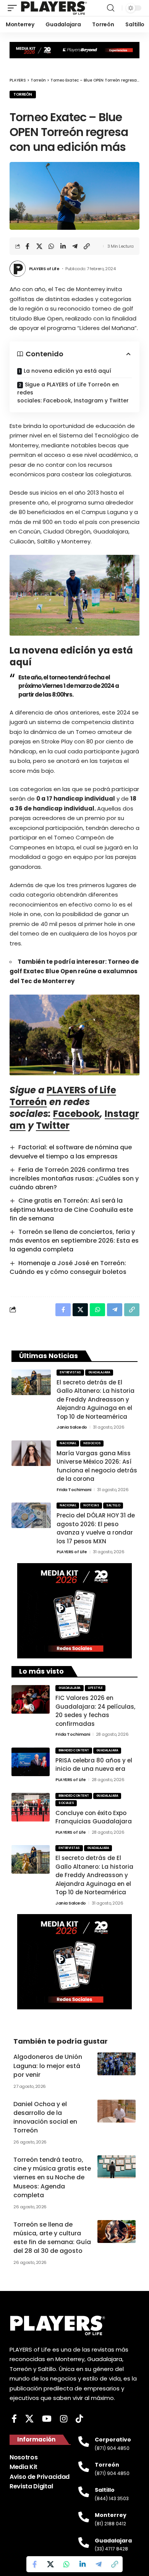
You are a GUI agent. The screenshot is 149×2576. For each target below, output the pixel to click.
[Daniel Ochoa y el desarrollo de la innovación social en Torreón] (117, 2111)
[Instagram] (64, 2419)
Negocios (92, 1443)
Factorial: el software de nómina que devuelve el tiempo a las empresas (71, 1152)
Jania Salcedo (72, 1427)
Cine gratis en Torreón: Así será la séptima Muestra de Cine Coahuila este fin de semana (71, 1209)
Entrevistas (70, 1372)
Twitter (53, 1125)
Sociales (66, 1803)
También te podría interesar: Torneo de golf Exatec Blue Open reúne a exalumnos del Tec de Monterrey (74, 971)
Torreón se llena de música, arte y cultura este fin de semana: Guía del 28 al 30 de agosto (52, 2238)
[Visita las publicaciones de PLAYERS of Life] (18, 269)
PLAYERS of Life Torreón (63, 1096)
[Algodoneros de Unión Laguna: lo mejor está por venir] (117, 2064)
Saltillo (113, 1505)
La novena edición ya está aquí (67, 371)
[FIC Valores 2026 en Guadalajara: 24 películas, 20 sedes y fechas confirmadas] (31, 1699)
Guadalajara (99, 1372)
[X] (29, 2419)
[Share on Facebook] (28, 246)
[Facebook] (14, 2419)
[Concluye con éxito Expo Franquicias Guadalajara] (31, 1807)
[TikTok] (79, 2419)
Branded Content (74, 1750)
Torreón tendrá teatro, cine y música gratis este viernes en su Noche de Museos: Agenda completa (52, 2177)
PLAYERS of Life (44, 269)
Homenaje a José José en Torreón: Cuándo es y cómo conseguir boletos (68, 1267)
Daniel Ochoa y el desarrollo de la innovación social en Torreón (45, 2117)
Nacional (68, 1443)
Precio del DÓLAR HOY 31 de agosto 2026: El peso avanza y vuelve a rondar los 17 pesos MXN (96, 1528)
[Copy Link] (87, 246)
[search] (111, 8)
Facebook (76, 1114)
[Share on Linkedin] (63, 246)
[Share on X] (39, 246)
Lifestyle (95, 1688)
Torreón (23, 94)
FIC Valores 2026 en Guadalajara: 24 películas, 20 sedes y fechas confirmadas (95, 1711)
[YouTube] (47, 2419)
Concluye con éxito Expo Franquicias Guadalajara (94, 1817)
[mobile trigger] (14, 8)
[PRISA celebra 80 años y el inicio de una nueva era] (31, 1762)
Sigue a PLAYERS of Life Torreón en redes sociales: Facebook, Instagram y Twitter (73, 392)
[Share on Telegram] (75, 246)
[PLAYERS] (54, 8)
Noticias (91, 1505)
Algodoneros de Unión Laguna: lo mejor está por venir (48, 2066)
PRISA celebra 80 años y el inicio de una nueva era (94, 1765)
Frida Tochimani (74, 1490)
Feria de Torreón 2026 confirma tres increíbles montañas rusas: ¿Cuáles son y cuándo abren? (74, 1178)
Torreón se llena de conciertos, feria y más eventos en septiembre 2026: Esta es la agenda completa (74, 1241)
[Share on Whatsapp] (51, 246)
